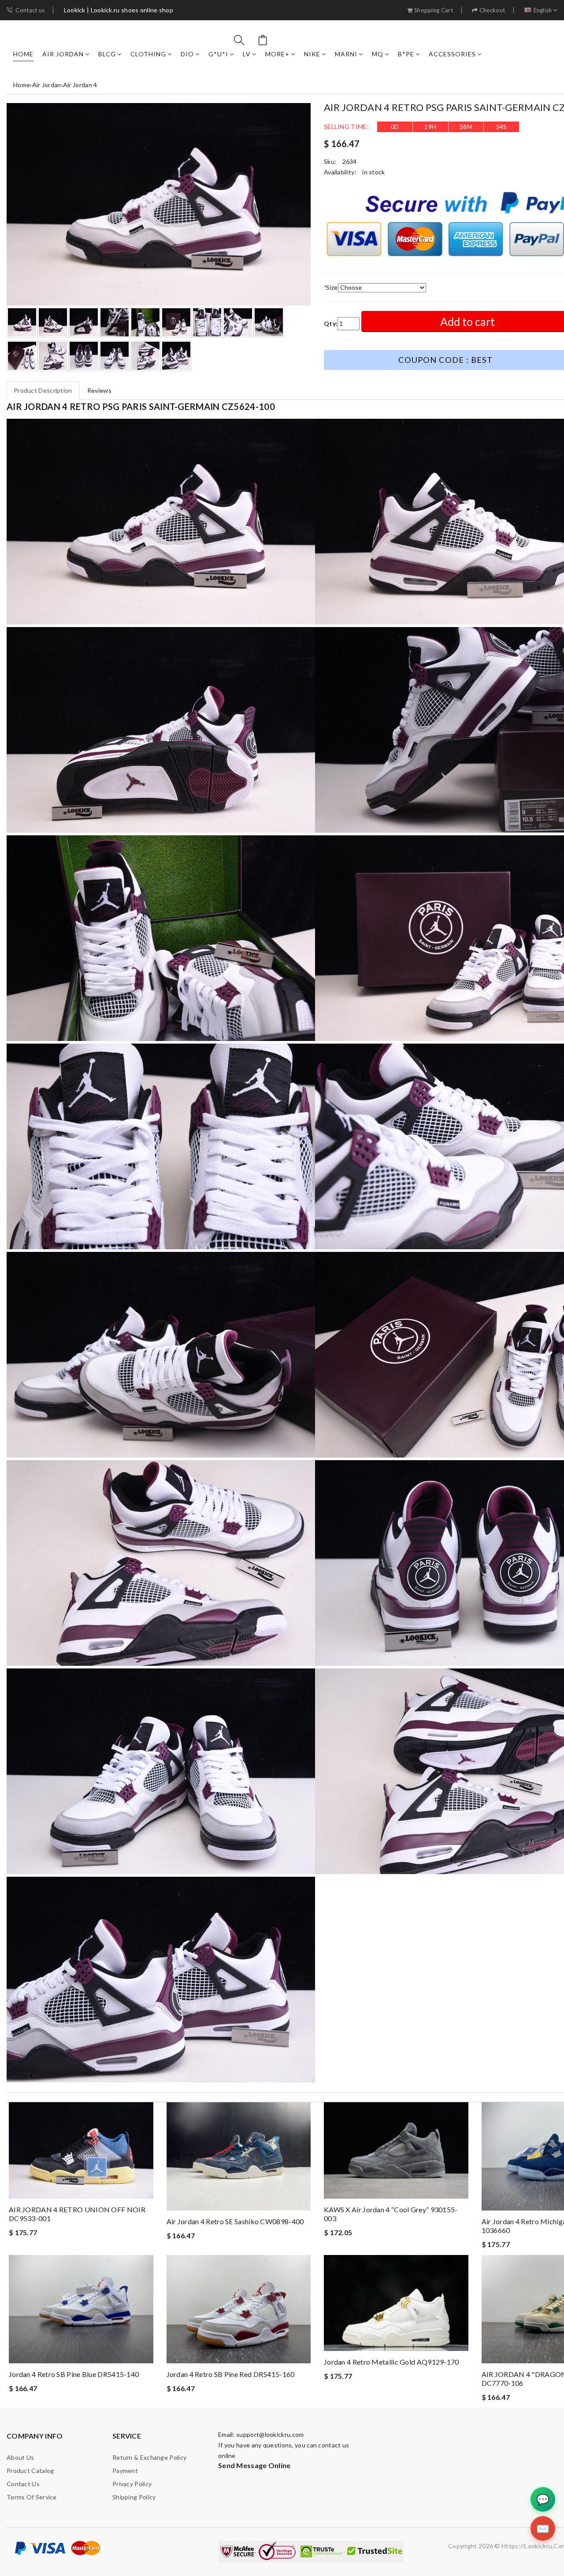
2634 (350, 161)
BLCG (107, 54)
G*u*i (218, 54)
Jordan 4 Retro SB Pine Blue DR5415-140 (74, 2374)
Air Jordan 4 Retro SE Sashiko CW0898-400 (235, 2221)
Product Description (43, 390)
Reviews (99, 390)
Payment (125, 2471)
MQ (378, 54)
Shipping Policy (134, 2497)
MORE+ (277, 54)
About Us (20, 2457)
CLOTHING (148, 54)
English (543, 10)
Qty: (331, 323)
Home (23, 54)
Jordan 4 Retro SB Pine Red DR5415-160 (231, 2374)
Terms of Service (32, 2497)
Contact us (30, 10)
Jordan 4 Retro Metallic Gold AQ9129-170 (391, 2362)
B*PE (406, 54)
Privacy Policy (132, 2484)
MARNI (346, 54)
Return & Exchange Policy (149, 2457)
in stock (373, 172)
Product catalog (30, 2471)
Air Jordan (63, 54)
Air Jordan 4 (80, 85)
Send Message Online (254, 2465)
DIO (187, 54)
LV (247, 54)
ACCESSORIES (452, 54)
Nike (312, 54)
